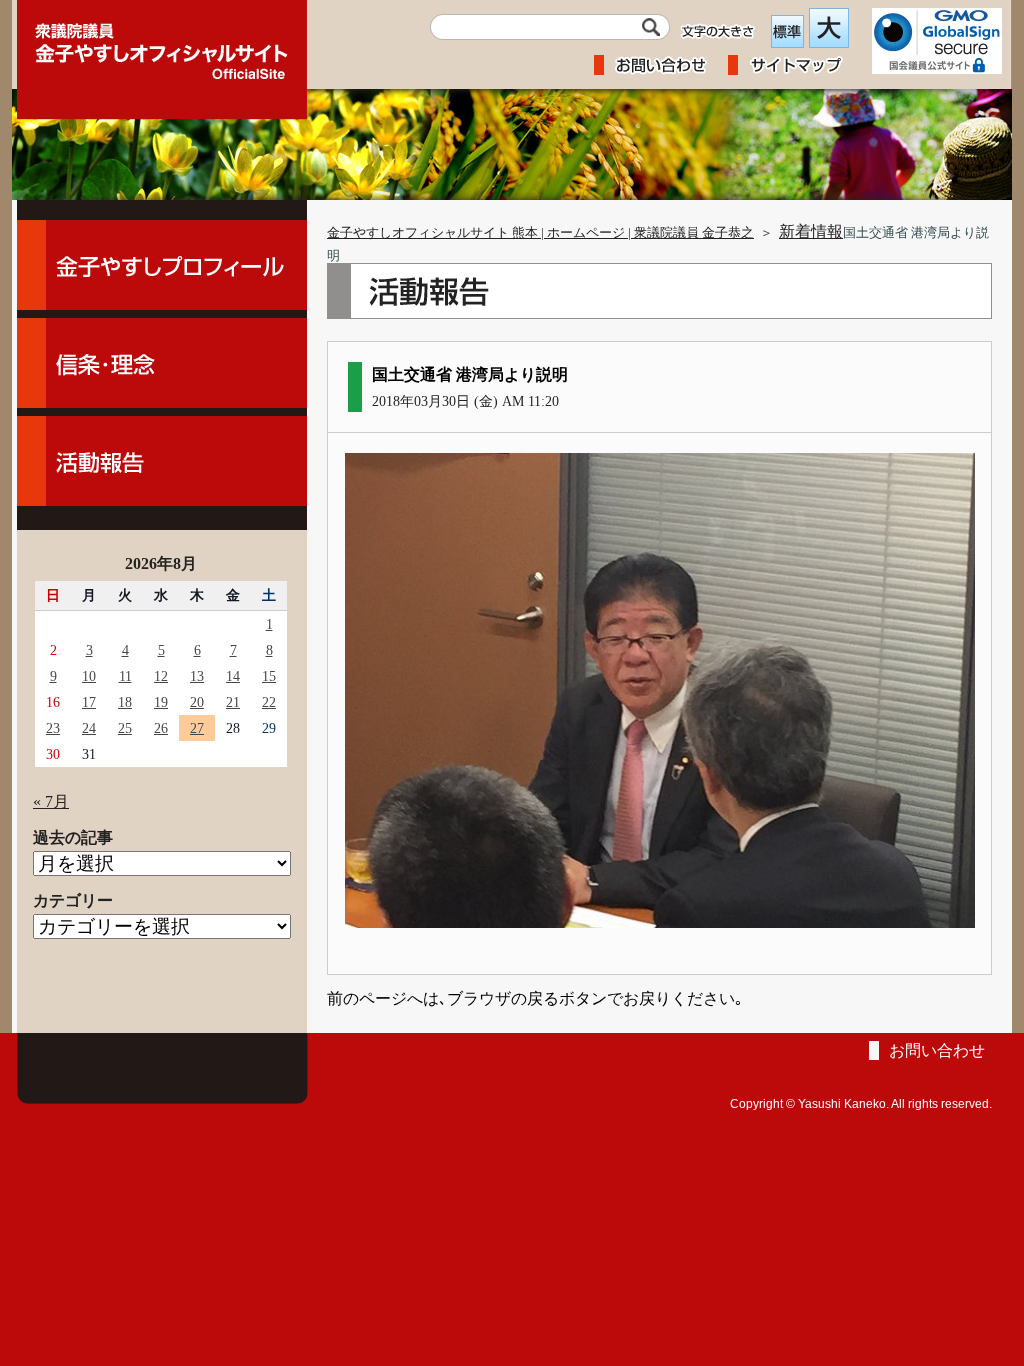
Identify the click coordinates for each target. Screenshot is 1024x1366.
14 (233, 676)
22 (269, 702)
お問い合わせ (937, 1050)
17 (89, 702)
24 (89, 728)
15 (269, 676)
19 (161, 702)
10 (89, 676)
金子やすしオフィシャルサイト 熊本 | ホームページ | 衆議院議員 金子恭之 (540, 233)
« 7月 (51, 801)
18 (125, 702)
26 (161, 728)
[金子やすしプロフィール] (162, 265)
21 (233, 702)
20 (197, 702)
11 (125, 676)
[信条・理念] (162, 363)
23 (53, 728)
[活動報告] (162, 461)
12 (161, 676)
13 (197, 676)
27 (197, 728)
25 (125, 728)
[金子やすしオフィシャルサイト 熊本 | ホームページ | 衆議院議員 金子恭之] (162, 45)
